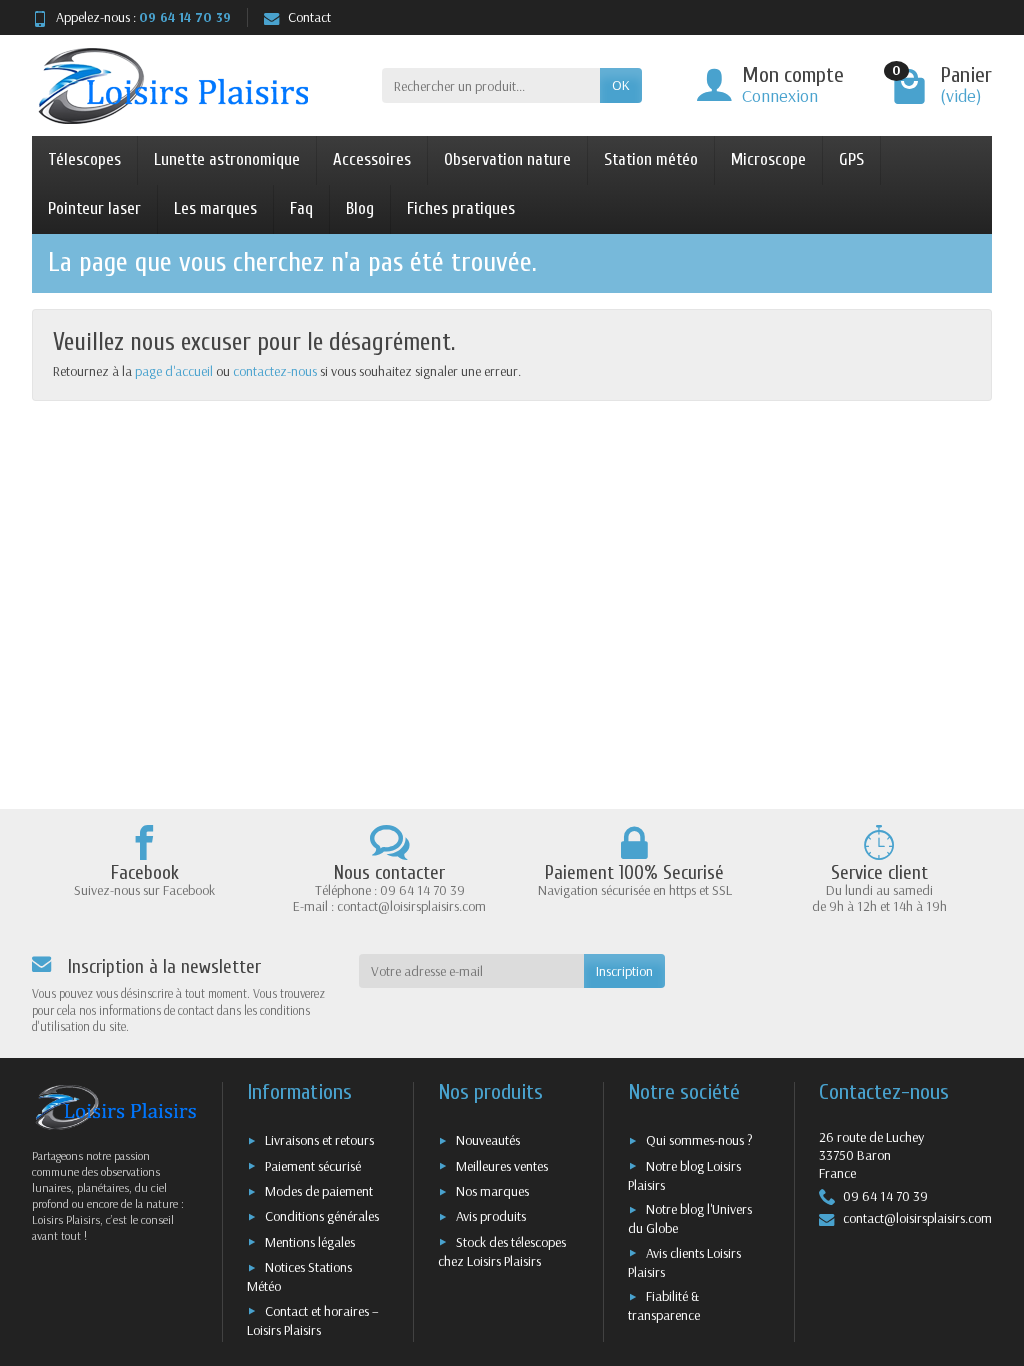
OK (621, 85)
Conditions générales (322, 1216)
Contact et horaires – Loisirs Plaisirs (313, 1320)
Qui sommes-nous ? (699, 1140)
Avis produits (491, 1216)
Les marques (215, 208)
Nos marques (492, 1191)
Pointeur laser (94, 208)
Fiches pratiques (461, 208)
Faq (301, 208)
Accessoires (372, 159)
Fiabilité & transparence (664, 1305)
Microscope (768, 159)
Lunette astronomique (227, 159)
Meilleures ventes (502, 1166)
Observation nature (507, 159)
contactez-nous (275, 371)
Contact (309, 17)
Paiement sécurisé (313, 1166)
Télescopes (84, 159)
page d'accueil (174, 371)
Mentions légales (310, 1242)
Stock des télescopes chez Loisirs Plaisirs (502, 1251)
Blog (360, 208)
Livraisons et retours (319, 1140)
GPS (851, 159)
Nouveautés (488, 1140)
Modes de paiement (319, 1191)
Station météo (651, 159)
